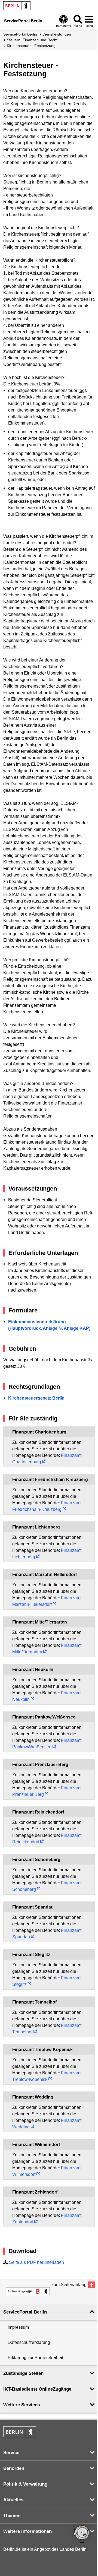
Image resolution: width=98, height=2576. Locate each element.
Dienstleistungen (57, 34)
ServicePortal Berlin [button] (25, 2312)
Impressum (18, 2327)
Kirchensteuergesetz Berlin (36, 1398)
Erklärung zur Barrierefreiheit (35, 2358)
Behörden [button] (14, 2468)
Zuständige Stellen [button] (23, 2373)
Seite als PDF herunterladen (36, 2262)
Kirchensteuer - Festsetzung (31, 46)
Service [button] (11, 2453)
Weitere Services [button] (22, 2405)
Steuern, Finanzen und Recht (32, 40)
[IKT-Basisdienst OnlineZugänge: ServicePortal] (28, 2291)
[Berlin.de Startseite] (17, 6)
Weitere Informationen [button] (27, 2531)
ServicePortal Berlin (20, 34)
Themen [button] (12, 2516)
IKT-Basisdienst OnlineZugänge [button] (37, 2389)
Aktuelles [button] (13, 2500)
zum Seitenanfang (69, 2285)
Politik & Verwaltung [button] (25, 2484)
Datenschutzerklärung (29, 2342)
